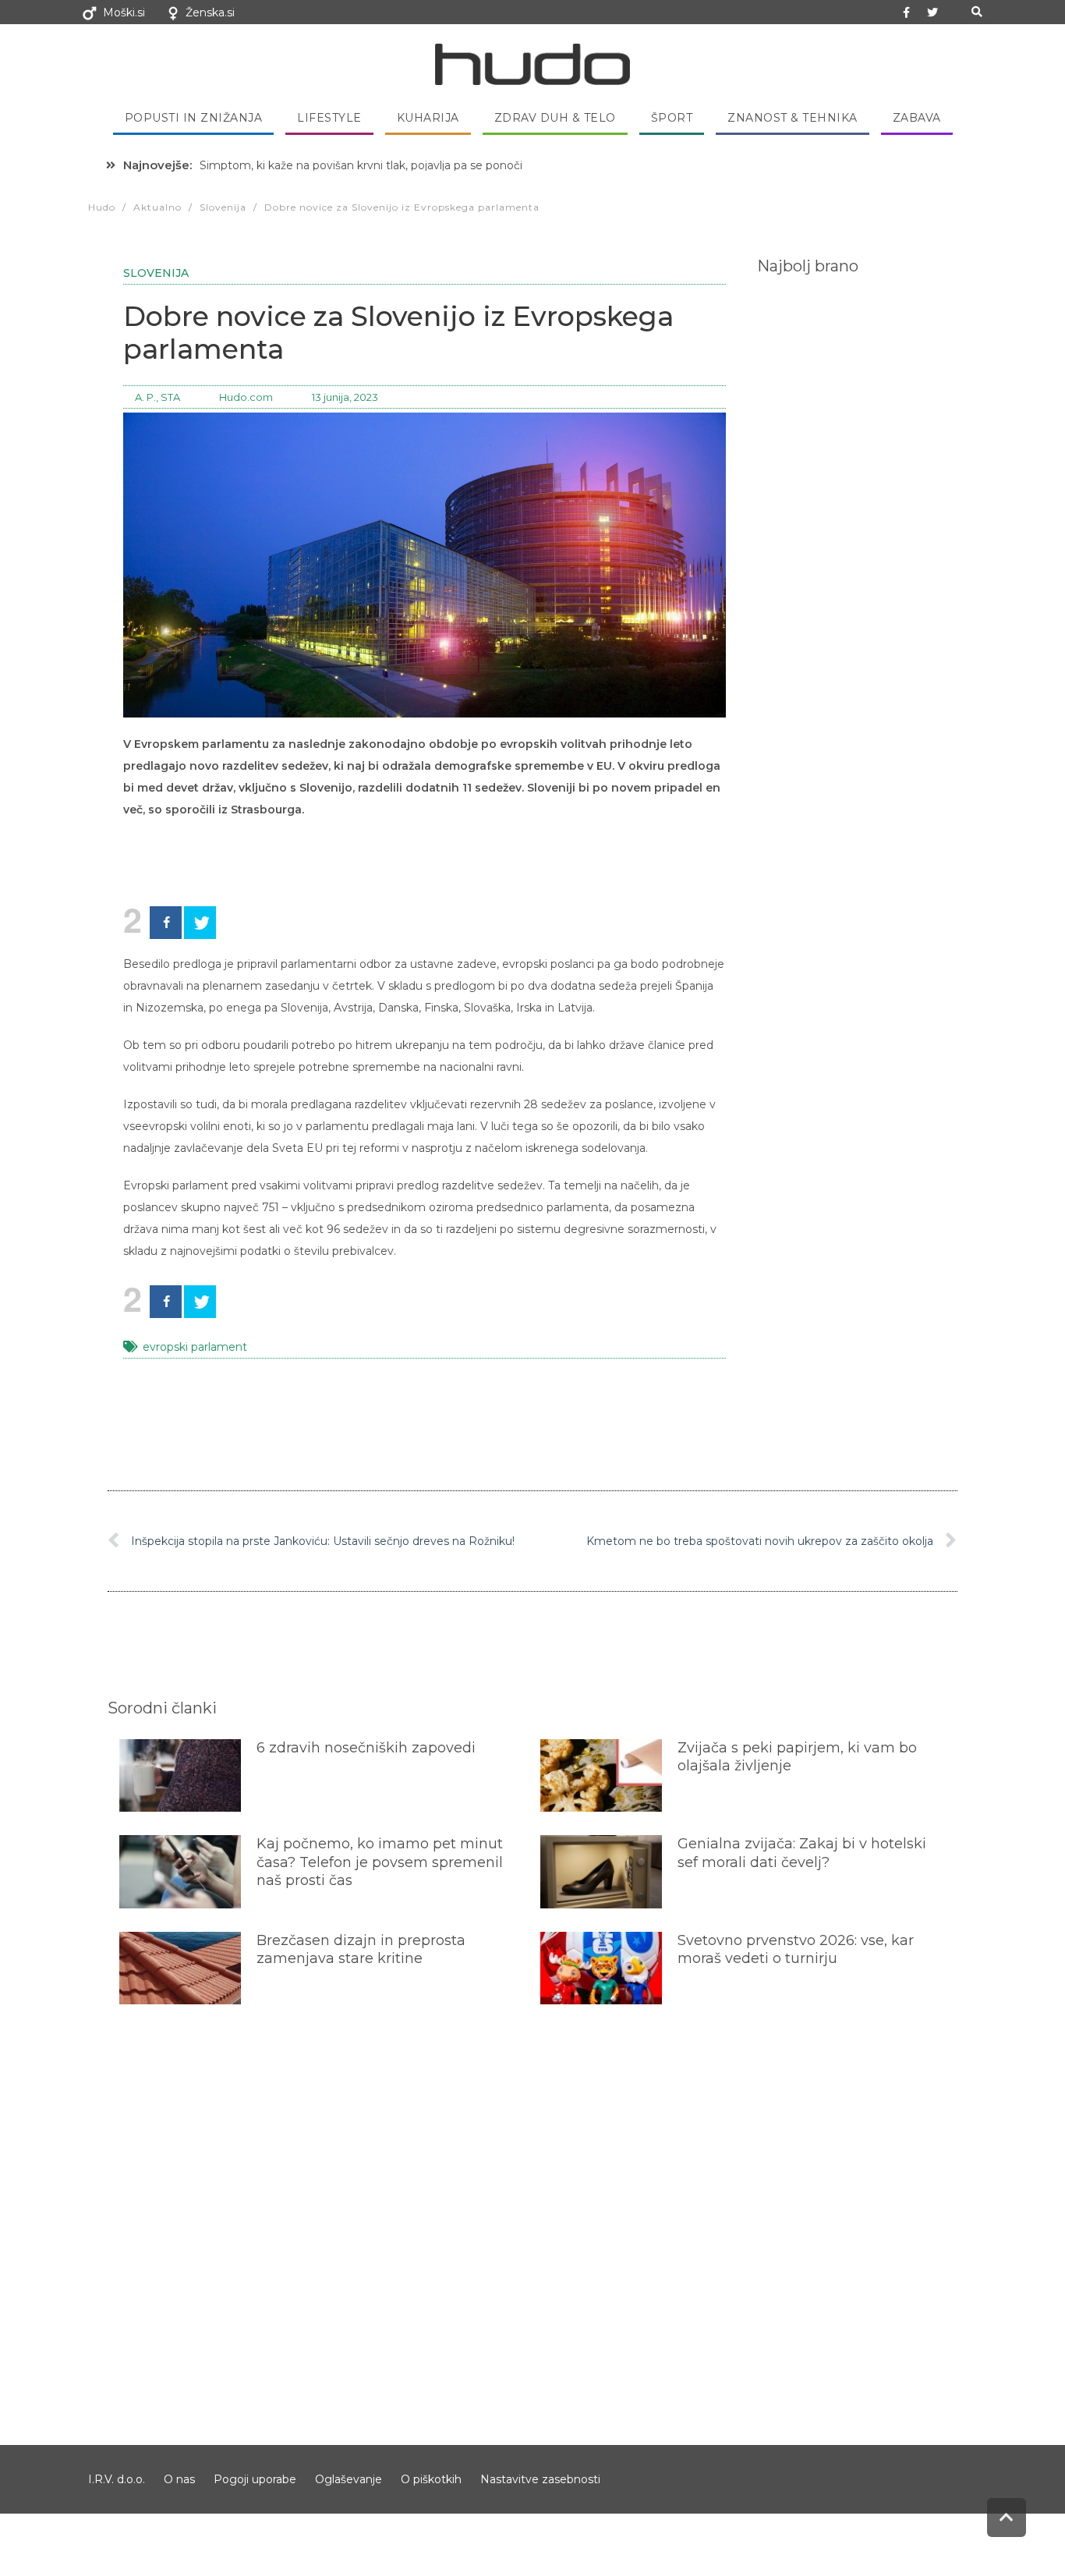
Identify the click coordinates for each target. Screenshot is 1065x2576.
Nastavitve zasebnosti (540, 2479)
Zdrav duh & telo (555, 118)
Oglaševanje (349, 2479)
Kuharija (428, 118)
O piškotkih (431, 2479)
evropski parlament (195, 1347)
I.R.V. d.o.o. (117, 2479)
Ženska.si (210, 12)
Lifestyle (329, 118)
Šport (672, 118)
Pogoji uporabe (255, 2479)
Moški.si (124, 12)
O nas (179, 2479)
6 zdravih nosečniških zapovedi (366, 1748)
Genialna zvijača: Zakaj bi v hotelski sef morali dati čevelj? (802, 1853)
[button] (977, 12)
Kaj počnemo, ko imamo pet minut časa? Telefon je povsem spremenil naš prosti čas (380, 1862)
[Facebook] (166, 923)
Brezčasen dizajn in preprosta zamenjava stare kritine (361, 1949)
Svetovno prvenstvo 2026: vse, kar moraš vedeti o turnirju (796, 1949)
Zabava (917, 118)
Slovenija (156, 273)
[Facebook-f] (907, 12)
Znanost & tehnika (793, 118)
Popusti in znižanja (194, 118)
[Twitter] (932, 12)
